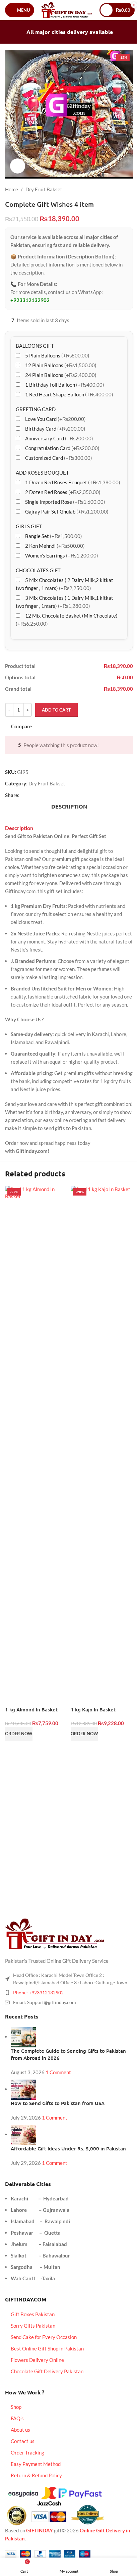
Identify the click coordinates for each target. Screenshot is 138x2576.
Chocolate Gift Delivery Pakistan (47, 2371)
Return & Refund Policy (36, 2475)
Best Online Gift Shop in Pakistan (47, 2348)
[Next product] (129, 189)
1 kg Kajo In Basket (93, 1709)
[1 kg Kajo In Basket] (102, 1437)
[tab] (69, 807)
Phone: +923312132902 (38, 1992)
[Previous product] (113, 189)
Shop (16, 2407)
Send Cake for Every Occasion (44, 2337)
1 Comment (58, 2072)
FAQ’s (17, 2418)
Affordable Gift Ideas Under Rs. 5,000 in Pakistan (68, 2148)
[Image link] (55, 1933)
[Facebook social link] (23, 795)
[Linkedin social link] (48, 795)
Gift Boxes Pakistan (33, 2314)
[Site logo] (67, 9)
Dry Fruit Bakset (44, 189)
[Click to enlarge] (18, 166)
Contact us (23, 2441)
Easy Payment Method (36, 2464)
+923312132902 (30, 300)
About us (20, 2430)
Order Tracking (27, 2452)
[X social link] (31, 795)
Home (12, 189)
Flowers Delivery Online (37, 2360)
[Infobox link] (64, 1769)
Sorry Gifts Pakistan (33, 2326)
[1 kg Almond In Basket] (36, 1437)
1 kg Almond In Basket (31, 1709)
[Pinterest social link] (40, 795)
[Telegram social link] (56, 795)
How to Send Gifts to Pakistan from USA (58, 2103)
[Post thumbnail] (23, 2037)
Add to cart (56, 710)
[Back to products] (121, 189)
